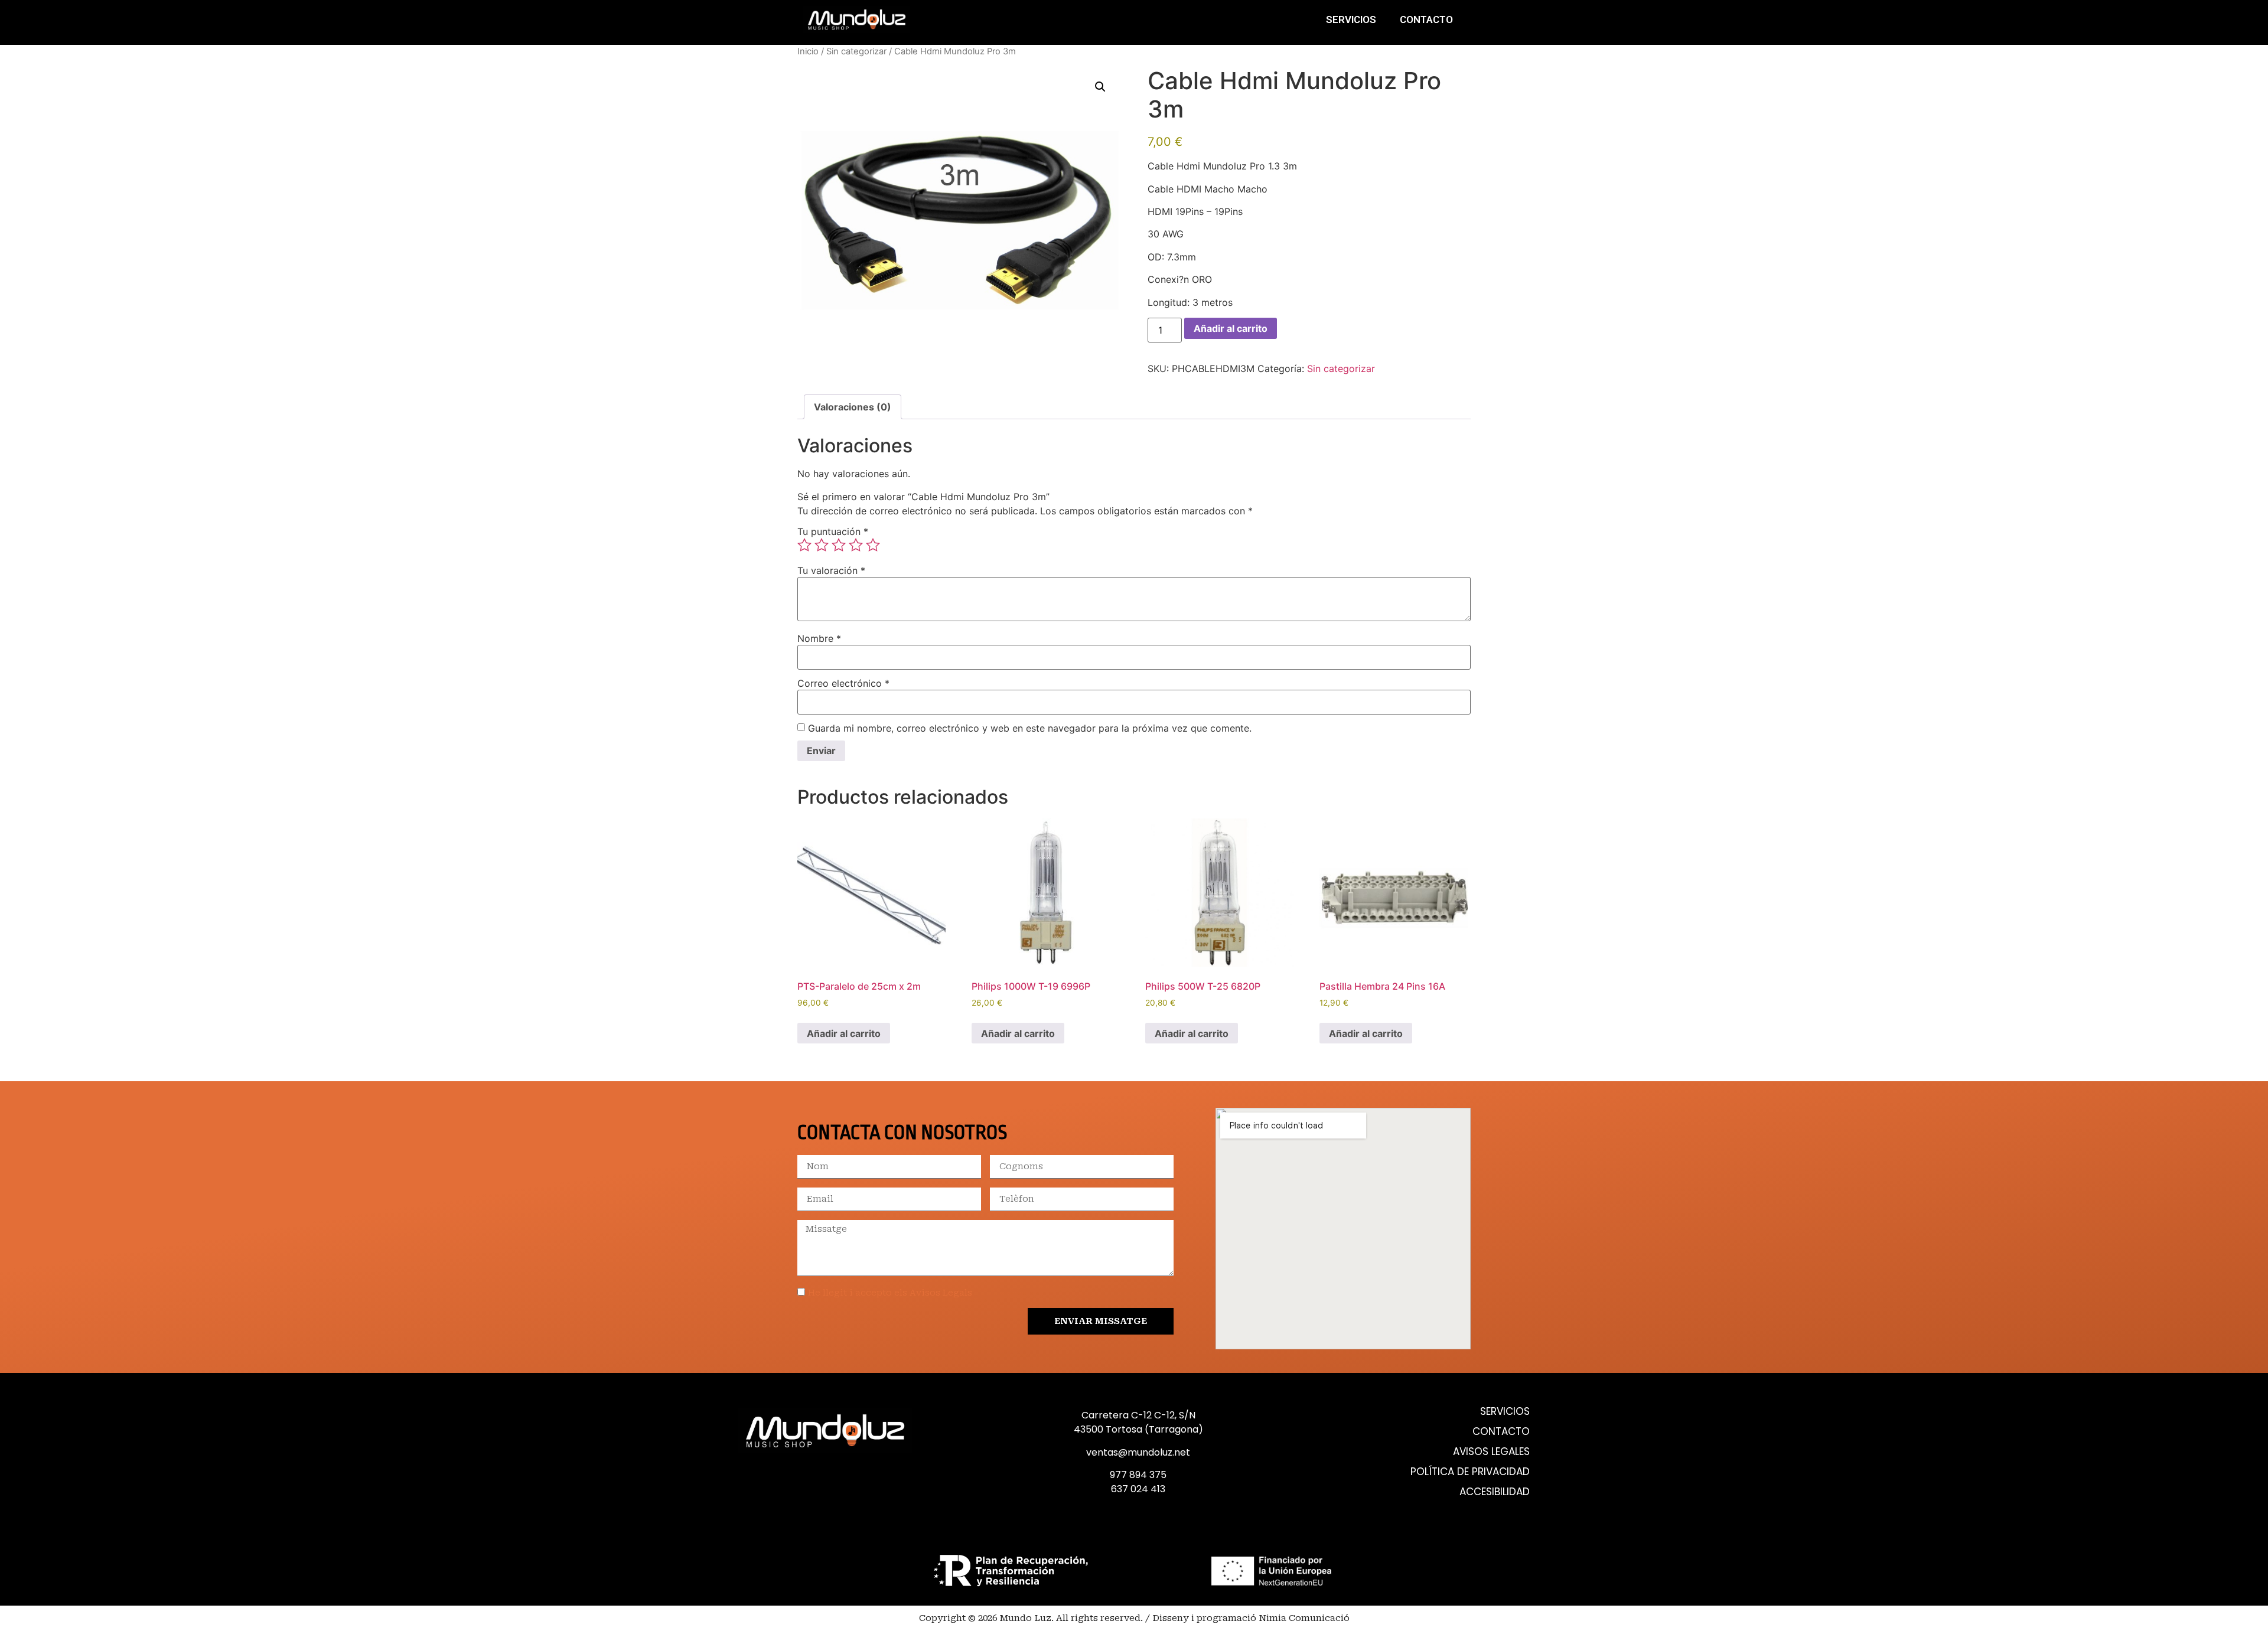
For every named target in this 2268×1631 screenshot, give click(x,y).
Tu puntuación (833, 531)
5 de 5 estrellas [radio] (873, 545)
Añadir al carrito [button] (844, 1033)
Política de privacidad (1470, 1472)
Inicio (808, 51)
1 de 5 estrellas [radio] (804, 545)
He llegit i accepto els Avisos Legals (890, 1293)
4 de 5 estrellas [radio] (856, 545)
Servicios (1351, 19)
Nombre (819, 638)
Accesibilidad (1495, 1492)
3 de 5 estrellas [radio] (839, 545)
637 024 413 (1138, 1489)
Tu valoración (831, 570)
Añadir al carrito (1231, 328)
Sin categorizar (856, 51)
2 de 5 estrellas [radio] (822, 545)
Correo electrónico (843, 683)
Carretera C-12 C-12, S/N (1138, 1415)
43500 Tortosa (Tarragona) (1138, 1429)
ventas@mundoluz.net (1138, 1452)
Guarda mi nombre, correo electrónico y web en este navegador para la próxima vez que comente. (1030, 728)
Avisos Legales (1491, 1452)
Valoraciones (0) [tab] (853, 407)
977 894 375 (1138, 1475)
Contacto (1426, 19)
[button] (1100, 87)
